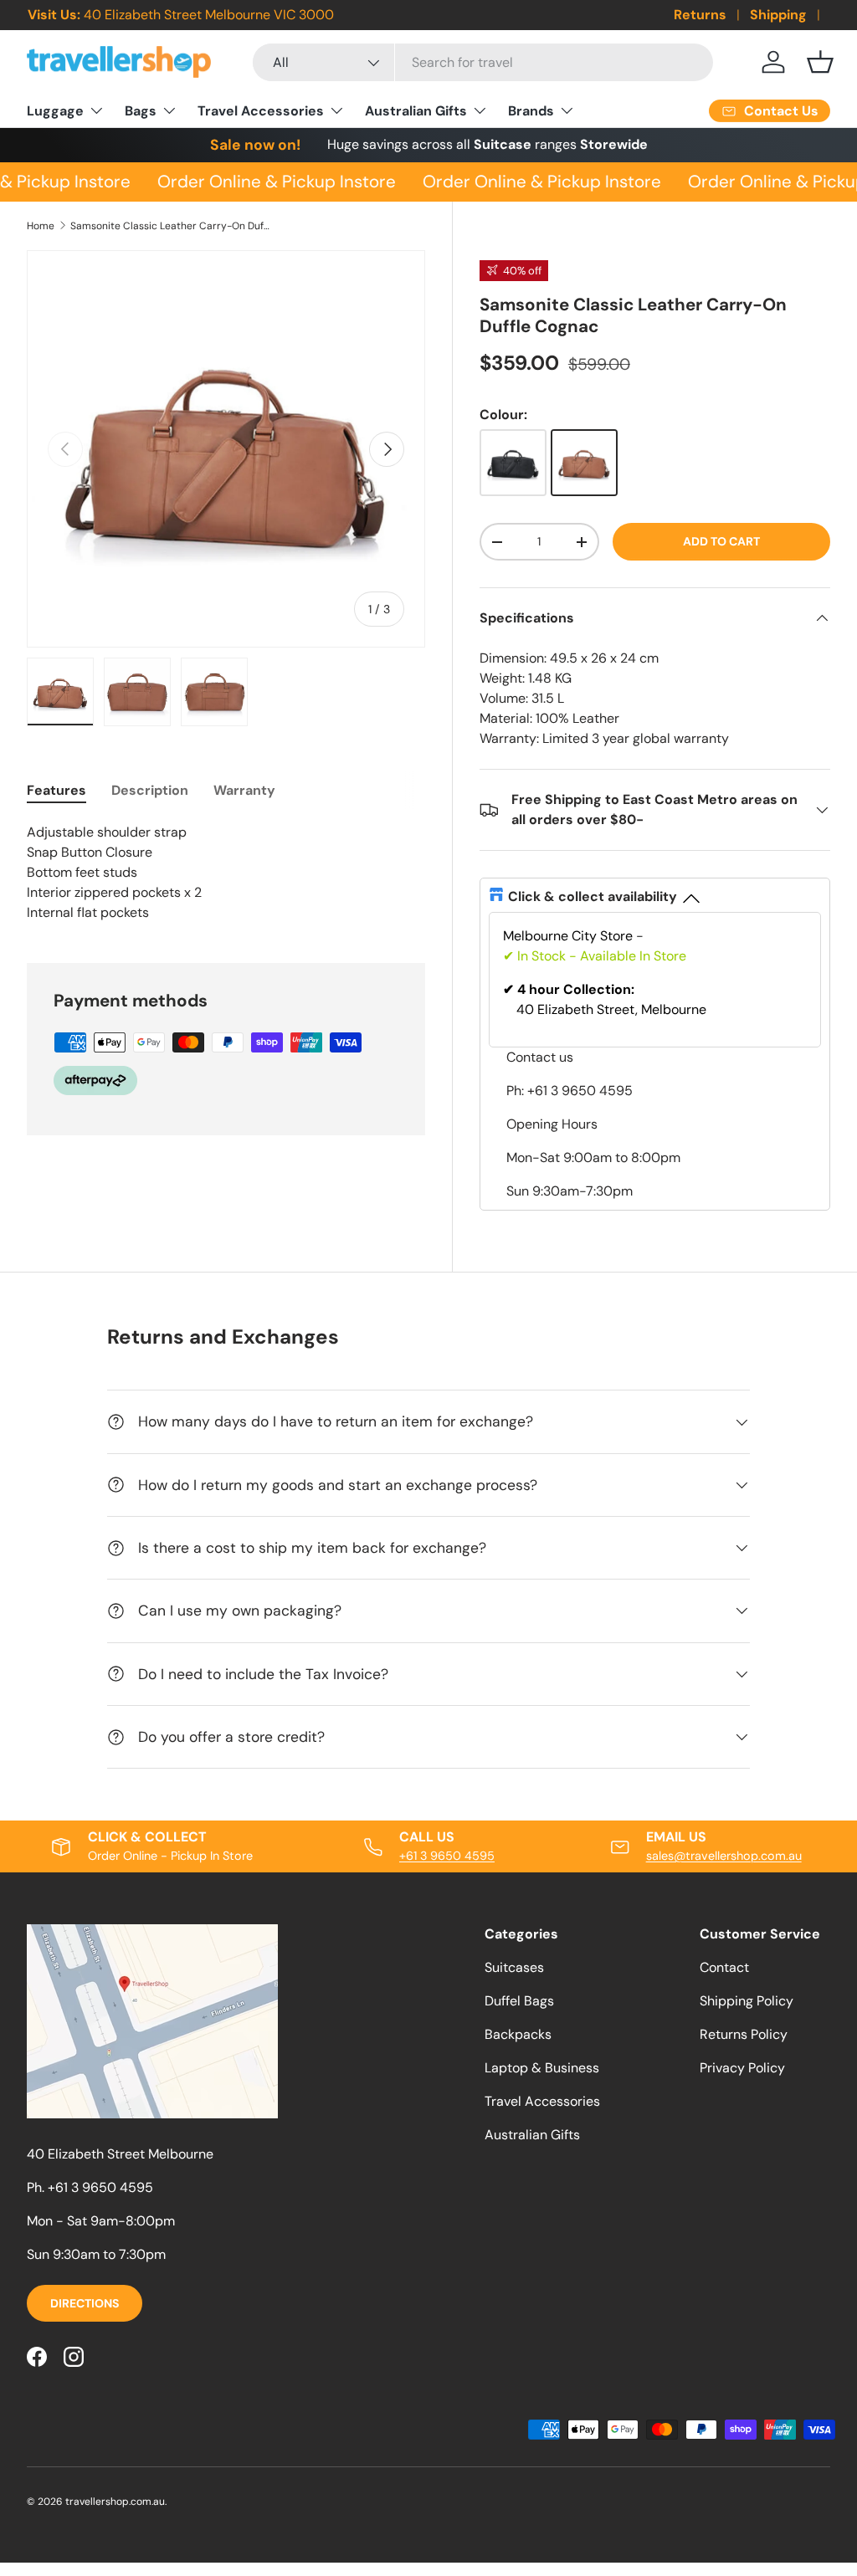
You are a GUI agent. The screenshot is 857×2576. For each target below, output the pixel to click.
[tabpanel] (226, 873)
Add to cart (721, 541)
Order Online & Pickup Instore (270, 182)
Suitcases (514, 1967)
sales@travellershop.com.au (724, 1856)
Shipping (778, 15)
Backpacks (518, 2034)
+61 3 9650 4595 (447, 1856)
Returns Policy (744, 2034)
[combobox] (483, 62)
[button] (820, 62)
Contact (724, 1967)
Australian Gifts (532, 2135)
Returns (700, 15)
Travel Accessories (542, 2101)
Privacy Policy (742, 2068)
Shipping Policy (747, 2001)
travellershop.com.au (115, 2502)
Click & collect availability (593, 896)
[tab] (56, 790)
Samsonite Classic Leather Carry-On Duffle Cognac (171, 226)
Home (41, 226)
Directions (85, 2303)
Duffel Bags (519, 2001)
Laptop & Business (542, 2068)
